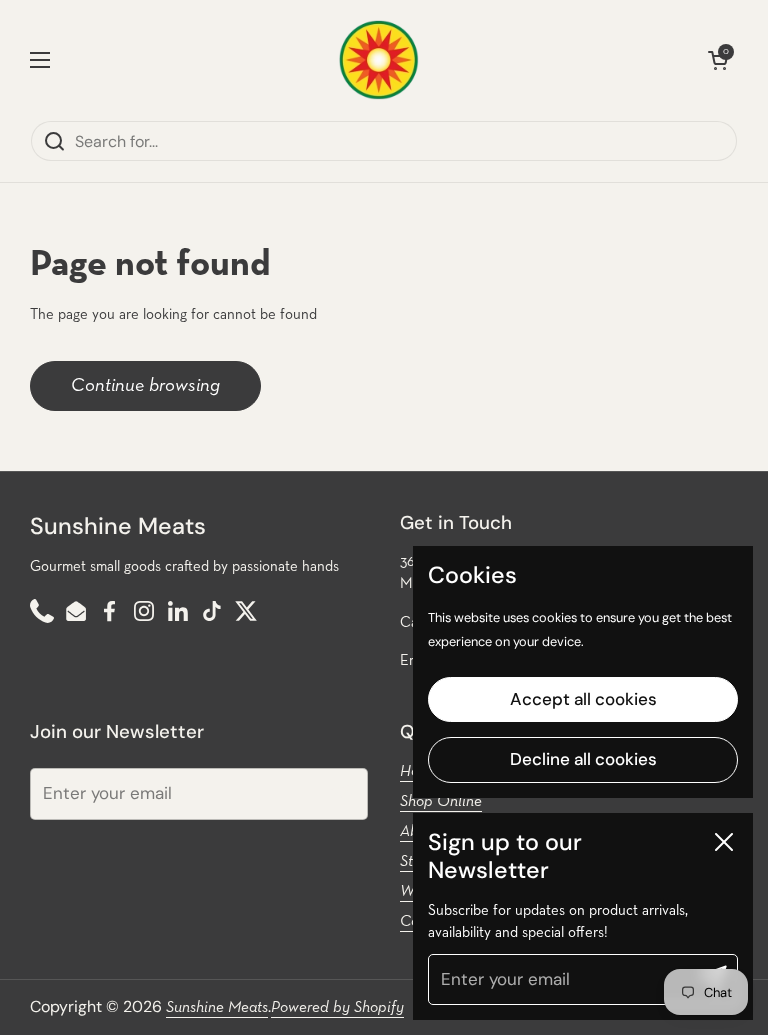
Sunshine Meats (217, 1008)
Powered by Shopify (337, 1008)
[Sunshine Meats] (379, 60)
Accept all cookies (583, 699)
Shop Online (441, 802)
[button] (718, 60)
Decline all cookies (583, 759)
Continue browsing (145, 385)
